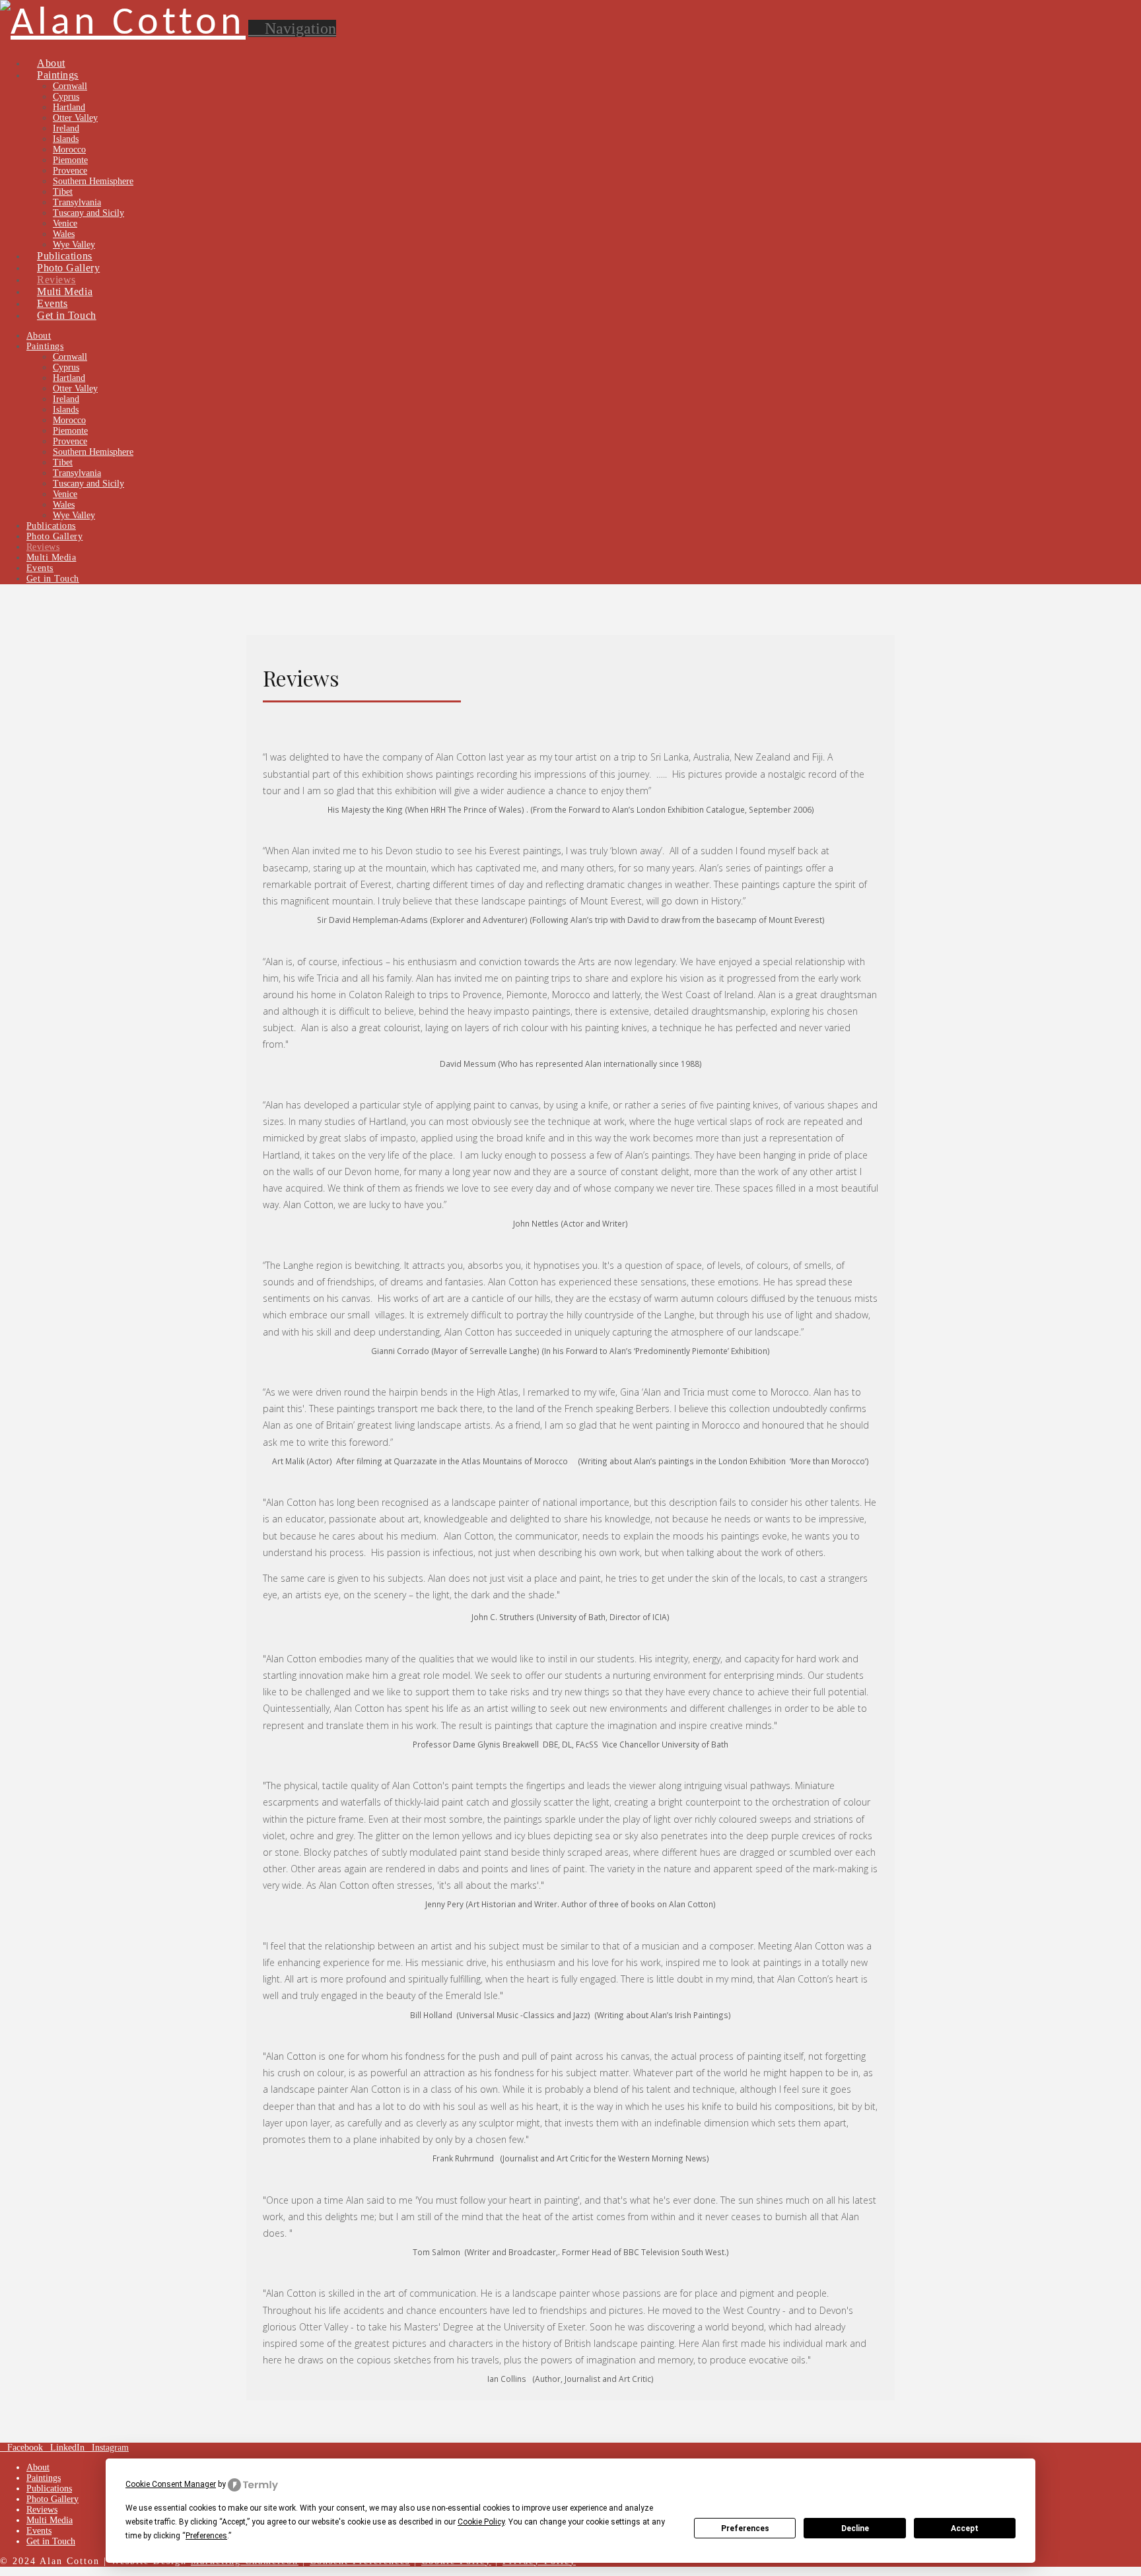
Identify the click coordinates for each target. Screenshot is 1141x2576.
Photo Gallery (52, 2499)
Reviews (42, 2510)
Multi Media (50, 2520)
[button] (292, 28)
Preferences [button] (206, 2536)
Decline (855, 2528)
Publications (49, 2489)
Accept (965, 2528)
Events (39, 2531)
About (38, 2467)
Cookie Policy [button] (481, 2522)
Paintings (44, 2478)
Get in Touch (51, 2541)
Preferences (745, 2528)
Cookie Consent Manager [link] (171, 2484)
